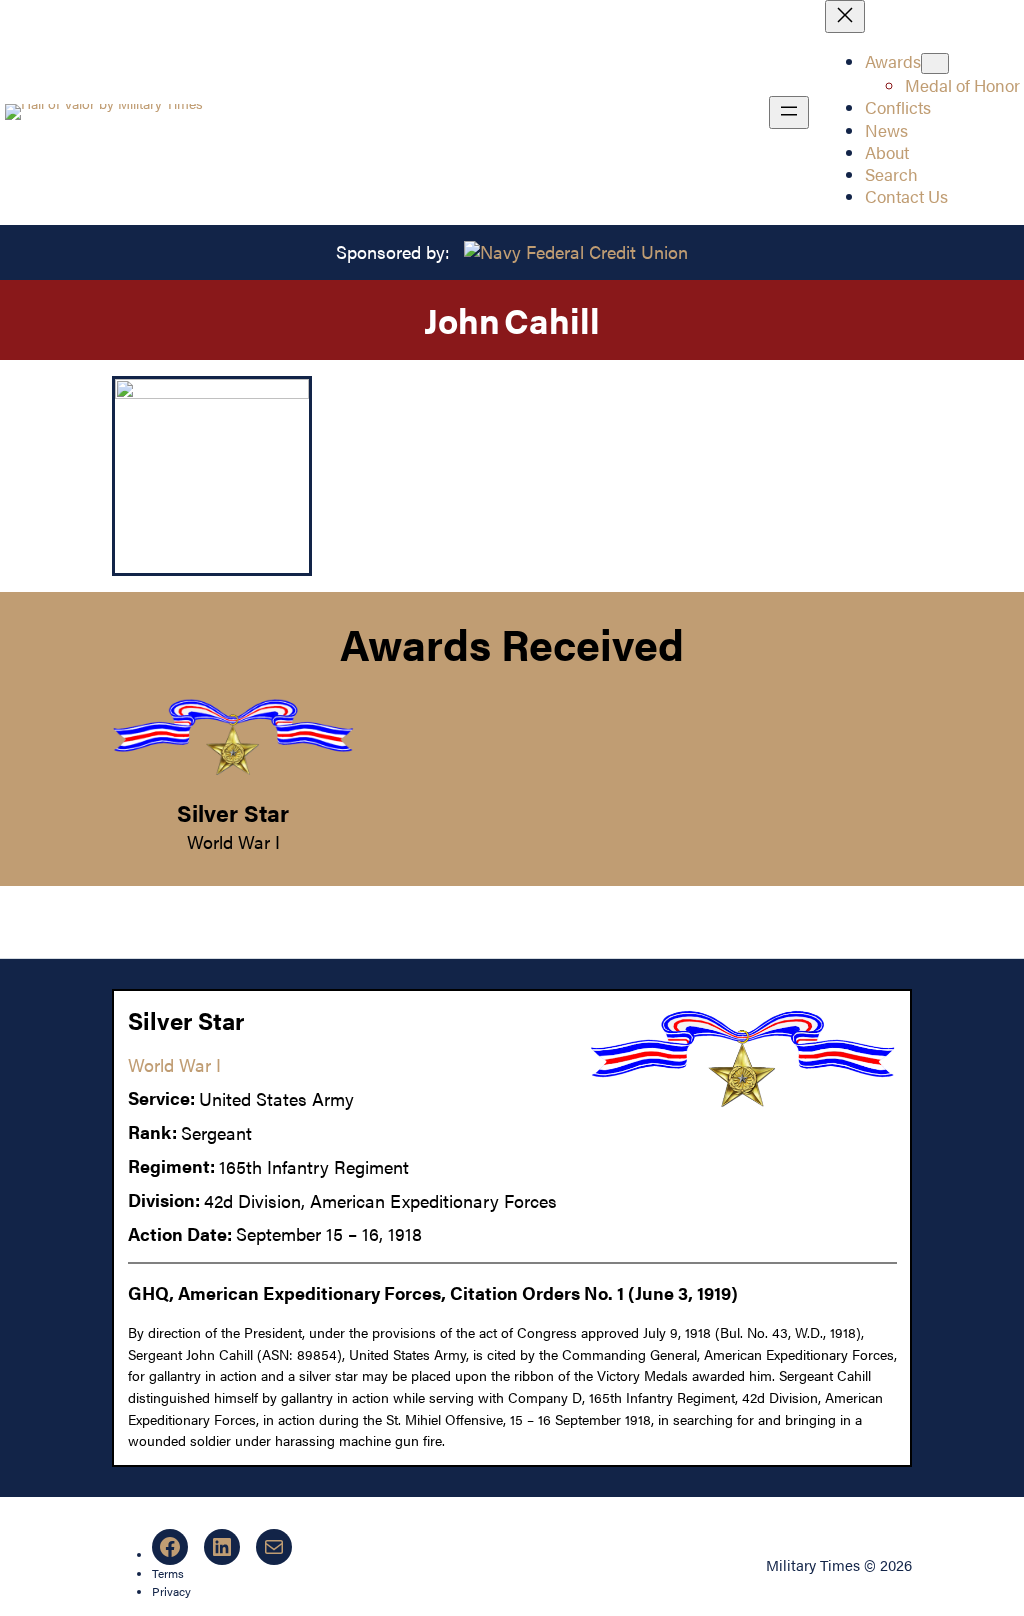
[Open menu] (789, 112)
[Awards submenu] (935, 63)
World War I (233, 841)
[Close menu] (845, 16)
